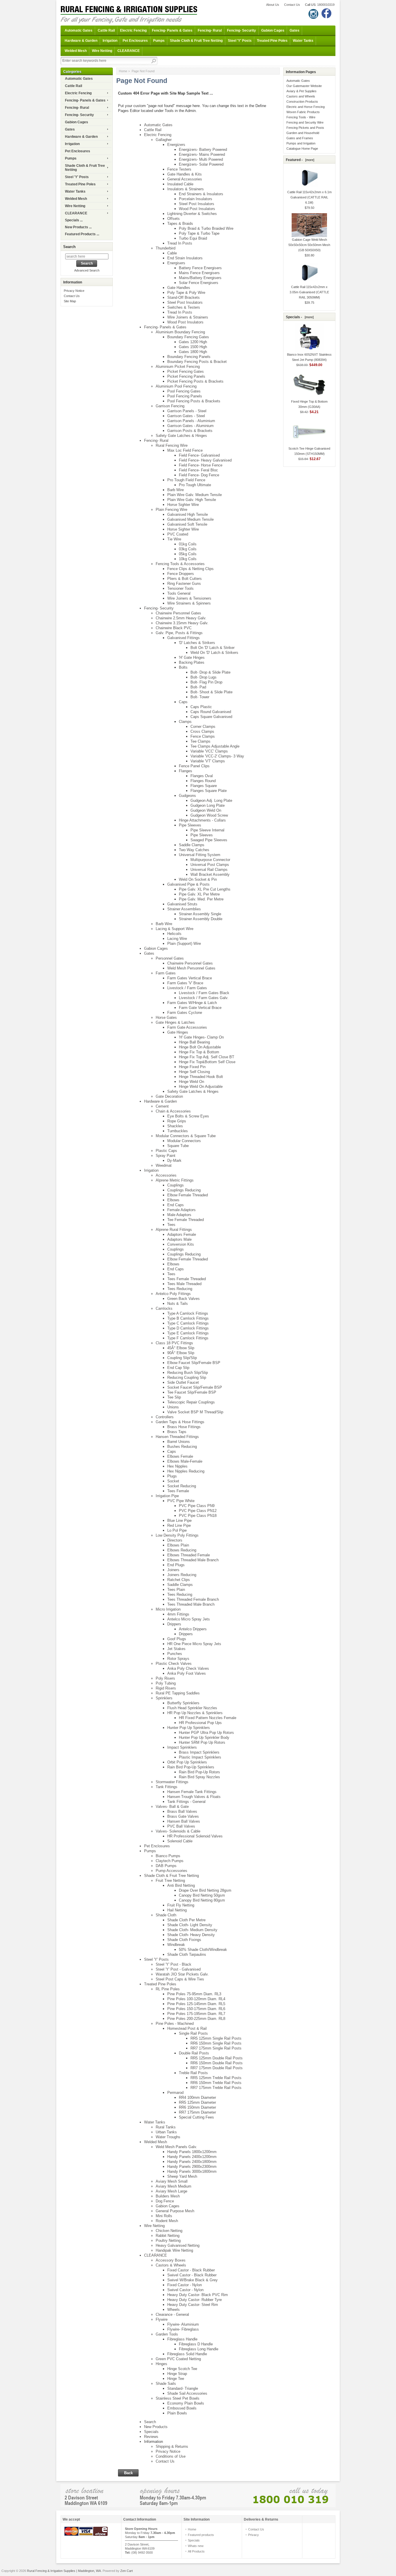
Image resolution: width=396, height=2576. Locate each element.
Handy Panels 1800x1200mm (192, 2152)
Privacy (254, 2535)
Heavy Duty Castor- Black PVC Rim (198, 2295)
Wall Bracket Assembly (210, 874)
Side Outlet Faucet (183, 1382)
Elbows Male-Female (185, 1461)
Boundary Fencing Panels (189, 357)
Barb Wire (176, 490)
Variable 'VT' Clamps (208, 761)
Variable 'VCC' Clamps (209, 751)
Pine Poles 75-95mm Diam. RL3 (194, 1994)
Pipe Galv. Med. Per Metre (201, 899)
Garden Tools (167, 2334)
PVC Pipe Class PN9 (197, 1506)
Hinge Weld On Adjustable (201, 1087)
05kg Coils (188, 554)
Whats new (196, 2546)
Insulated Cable (180, 184)
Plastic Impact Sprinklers (200, 1757)
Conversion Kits (181, 1244)
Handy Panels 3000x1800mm (192, 2171)
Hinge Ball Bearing (194, 1042)
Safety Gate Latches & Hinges (181, 436)
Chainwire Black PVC (174, 628)
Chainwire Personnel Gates (178, 613)
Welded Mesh (76, 51)
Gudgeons (187, 796)
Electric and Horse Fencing (306, 107)
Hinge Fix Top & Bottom (199, 1052)
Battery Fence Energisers (200, 268)
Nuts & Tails (178, 1304)
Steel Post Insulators (197, 204)
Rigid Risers (166, 1688)
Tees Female (178, 1491)
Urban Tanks (166, 2132)
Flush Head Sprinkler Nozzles (192, 1708)
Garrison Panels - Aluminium (191, 421)
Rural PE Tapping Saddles (178, 1693)
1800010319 (326, 5)
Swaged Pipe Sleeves (209, 840)
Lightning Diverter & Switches (192, 214)
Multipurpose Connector (210, 860)
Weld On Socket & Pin (198, 879)
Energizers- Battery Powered (203, 150)
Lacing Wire (177, 939)
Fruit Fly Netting (181, 1905)
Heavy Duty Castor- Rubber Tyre (195, 2300)
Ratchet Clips (179, 1580)
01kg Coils (188, 544)
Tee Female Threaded (186, 1220)
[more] (309, 160)
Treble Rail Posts (193, 2073)
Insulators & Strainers (186, 189)
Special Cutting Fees (196, 2117)
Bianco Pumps (168, 1856)
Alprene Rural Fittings (174, 1230)
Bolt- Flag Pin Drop (206, 682)
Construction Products (302, 102)
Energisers (176, 263)
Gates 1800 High (193, 352)
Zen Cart (127, 2571)
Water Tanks (303, 41)
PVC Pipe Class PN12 (198, 1511)
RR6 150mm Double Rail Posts (217, 2063)
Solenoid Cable (180, 1841)
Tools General (179, 593)
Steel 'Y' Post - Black (174, 1964)
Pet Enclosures (135, 41)
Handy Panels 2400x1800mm (192, 2162)
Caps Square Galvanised (211, 717)
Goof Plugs (177, 1639)
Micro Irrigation (168, 1609)
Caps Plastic (201, 707)
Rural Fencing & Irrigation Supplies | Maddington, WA (64, 2571)
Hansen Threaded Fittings (177, 1437)
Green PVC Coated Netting (178, 2359)
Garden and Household (303, 133)
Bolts (183, 667)
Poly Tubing (166, 1683)
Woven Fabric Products (303, 112)
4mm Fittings (178, 1614)
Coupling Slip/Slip (182, 1358)
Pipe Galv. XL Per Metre (199, 894)
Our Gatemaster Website (304, 86)
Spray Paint (166, 1156)
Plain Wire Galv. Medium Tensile (195, 495)
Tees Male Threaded (184, 1284)
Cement (162, 1106)
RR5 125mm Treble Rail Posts (216, 2078)
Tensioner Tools (180, 588)
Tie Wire (174, 539)
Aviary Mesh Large (171, 2191)
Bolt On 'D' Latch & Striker (212, 648)
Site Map (70, 301)
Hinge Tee (176, 2379)
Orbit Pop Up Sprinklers (187, 1762)
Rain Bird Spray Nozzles (199, 1777)
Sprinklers (164, 1698)
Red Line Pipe (179, 1525)
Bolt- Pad (198, 687)
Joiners (173, 1570)
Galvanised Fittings (184, 638)
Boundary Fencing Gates (188, 337)
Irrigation (110, 41)
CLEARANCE (129, 51)
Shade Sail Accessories (187, 2393)
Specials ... (74, 220)
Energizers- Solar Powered (201, 164)
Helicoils (174, 934)
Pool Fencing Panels (185, 396)
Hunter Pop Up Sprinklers (189, 1728)
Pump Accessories (171, 1871)
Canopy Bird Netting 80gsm (202, 1900)
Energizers (176, 145)
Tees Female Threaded (187, 1279)
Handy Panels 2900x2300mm (192, 2167)
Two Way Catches (194, 850)
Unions (173, 1407)
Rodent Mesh (167, 2221)
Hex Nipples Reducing (186, 1471)
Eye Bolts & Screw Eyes (188, 1116)
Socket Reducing (182, 1486)
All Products (196, 2551)
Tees (171, 1225)
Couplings (176, 1185)
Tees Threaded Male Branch (191, 1604)
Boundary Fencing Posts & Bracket (197, 362)
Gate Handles (179, 288)
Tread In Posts (180, 243)
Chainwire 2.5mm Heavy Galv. (181, 618)
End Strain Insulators (185, 258)
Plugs (172, 1476)
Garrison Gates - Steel (186, 416)
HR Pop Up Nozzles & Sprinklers (195, 1713)
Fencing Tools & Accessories (180, 564)
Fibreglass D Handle (196, 2344)
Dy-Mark (174, 1161)
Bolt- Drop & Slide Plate (210, 672)
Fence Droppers (181, 574)
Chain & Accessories (173, 1111)
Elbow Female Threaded (188, 1195)
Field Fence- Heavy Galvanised (205, 460)
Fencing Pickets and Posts (305, 128)
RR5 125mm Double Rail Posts (217, 2058)
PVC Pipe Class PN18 (198, 1516)
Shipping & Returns (172, 2446)
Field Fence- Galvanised (199, 455)
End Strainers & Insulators (201, 194)
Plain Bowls (177, 2413)
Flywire (162, 2319)
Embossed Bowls (182, 2408)
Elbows (173, 1200)
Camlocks (164, 1308)
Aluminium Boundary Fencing (180, 332)
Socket (173, 1481)
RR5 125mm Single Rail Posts (216, 2038)
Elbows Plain (178, 1545)
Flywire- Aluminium (183, 2324)
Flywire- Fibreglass (183, 2329)
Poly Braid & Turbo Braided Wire (206, 228)
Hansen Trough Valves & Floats (194, 1797)
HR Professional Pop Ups (200, 1723)
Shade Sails (166, 2384)
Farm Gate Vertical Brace (200, 1008)
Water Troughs (168, 2137)
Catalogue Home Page (302, 149)
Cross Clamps (202, 731)
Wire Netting (102, 51)
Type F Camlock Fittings (188, 1338)
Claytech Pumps (170, 1861)
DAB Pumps (166, 1866)
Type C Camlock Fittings (188, 1323)
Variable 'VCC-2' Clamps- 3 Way (217, 756)
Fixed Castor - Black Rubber (191, 2270)
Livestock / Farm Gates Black (204, 993)
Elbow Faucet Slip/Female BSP (194, 1363)
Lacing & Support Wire (175, 929)
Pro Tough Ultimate (195, 485)
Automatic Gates (79, 30)
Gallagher (164, 140)
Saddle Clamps (192, 845)
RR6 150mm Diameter (197, 2107)
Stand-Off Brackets (184, 297)
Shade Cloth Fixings (184, 1940)
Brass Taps (177, 1432)
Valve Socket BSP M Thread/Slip (195, 1412)
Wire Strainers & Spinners (189, 603)
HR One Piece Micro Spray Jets (194, 1644)
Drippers (174, 1624)
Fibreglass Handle (182, 2339)
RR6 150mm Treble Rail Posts (216, 2083)
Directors (175, 1540)
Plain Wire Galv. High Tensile (192, 500)
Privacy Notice (74, 291)
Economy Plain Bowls (186, 2403)
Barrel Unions (179, 1442)
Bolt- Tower (200, 697)
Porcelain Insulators (196, 199)
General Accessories (185, 179)
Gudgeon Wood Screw (209, 815)
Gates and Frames (300, 138)
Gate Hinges (178, 1032)
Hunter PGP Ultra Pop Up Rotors (206, 1733)
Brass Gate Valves (183, 1816)
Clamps (185, 722)
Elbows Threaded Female (189, 1555)
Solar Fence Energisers (199, 283)
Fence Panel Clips (194, 766)
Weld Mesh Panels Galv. (176, 2147)
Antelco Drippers (193, 1629)
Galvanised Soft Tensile (187, 524)
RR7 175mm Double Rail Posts (217, 2068)
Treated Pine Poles (272, 41)
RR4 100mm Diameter (197, 2097)
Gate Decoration (169, 1096)
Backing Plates (192, 662)
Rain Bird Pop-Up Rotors (199, 1772)
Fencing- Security (241, 30)
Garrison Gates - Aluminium (190, 426)
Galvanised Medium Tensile (190, 519)
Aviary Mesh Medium (174, 2186)
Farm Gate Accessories (187, 1027)
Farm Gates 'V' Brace (185, 983)
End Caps (176, 1205)
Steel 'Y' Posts (240, 41)
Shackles (175, 1126)
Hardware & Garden (81, 41)
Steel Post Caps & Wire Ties (180, 1979)
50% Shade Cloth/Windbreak (203, 1950)
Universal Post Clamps (210, 865)
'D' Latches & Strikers (197, 643)
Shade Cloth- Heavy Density (191, 1935)
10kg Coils (188, 559)
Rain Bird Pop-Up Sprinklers (191, 1767)
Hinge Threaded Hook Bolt (201, 1077)
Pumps (159, 41)
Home (123, 71)
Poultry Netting (168, 2241)
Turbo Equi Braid (193, 238)
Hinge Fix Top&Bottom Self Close (207, 1062)
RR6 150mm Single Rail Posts (216, 2043)
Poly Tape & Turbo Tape (199, 233)
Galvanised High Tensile (188, 514)
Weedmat (164, 1165)
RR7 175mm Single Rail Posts (216, 2048)
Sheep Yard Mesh (182, 2176)
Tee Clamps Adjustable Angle (215, 746)
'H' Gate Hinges (192, 657)
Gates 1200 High (193, 342)
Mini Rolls (164, 2216)
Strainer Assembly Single (200, 914)
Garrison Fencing (170, 406)
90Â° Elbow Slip (181, 1353)
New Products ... (78, 227)
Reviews (151, 2437)
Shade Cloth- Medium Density (192, 1930)
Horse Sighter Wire (183, 505)
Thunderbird (166, 248)
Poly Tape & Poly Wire (186, 293)
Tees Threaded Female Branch (193, 1599)
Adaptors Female (182, 1234)
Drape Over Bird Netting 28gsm (205, 1890)
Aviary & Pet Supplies (301, 91)
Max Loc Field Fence (185, 450)
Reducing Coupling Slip (187, 1377)
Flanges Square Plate (209, 791)
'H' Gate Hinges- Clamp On (201, 1037)
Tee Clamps (200, 741)
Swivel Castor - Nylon (185, 2290)
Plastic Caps (166, 1151)
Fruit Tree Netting (170, 1881)
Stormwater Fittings (172, 1782)
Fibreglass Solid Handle (187, 2354)
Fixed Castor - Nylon (185, 2285)
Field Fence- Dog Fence (199, 475)
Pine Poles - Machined (175, 2024)
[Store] (198, 2495)
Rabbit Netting (168, 2236)
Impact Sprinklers (182, 1747)
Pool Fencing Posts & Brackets (194, 401)
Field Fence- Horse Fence (201, 465)
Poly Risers (165, 1678)
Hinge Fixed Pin (192, 1067)
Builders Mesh (168, 2196)
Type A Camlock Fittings (188, 1313)
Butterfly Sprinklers (183, 1703)
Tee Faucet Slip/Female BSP (192, 1392)
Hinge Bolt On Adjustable (200, 1047)
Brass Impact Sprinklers (199, 1752)
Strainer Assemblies (184, 909)
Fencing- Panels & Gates (172, 30)
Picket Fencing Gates (186, 371)
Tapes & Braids (180, 224)
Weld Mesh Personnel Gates (191, 968)
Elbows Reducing (182, 1550)
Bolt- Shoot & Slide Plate (211, 692)
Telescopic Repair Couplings (191, 1402)
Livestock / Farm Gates (187, 988)
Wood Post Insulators (197, 209)
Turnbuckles (178, 1131)
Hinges (161, 2364)
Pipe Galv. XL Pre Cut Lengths (205, 889)
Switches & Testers (184, 307)
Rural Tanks (166, 2127)
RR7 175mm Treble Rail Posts (216, 2088)
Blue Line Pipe (179, 1521)
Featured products (201, 2535)
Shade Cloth (166, 1915)
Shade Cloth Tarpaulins (187, 1954)
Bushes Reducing (182, 1447)
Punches (175, 1654)
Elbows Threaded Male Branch (193, 1560)
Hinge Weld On (191, 1082)
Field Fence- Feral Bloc (198, 470)
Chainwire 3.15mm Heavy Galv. (182, 623)
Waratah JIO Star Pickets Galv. (182, 1974)
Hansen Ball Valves (184, 1821)
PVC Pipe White (181, 1501)
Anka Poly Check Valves (188, 1668)
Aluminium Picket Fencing (178, 367)
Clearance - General (172, 2314)
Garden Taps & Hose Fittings (180, 1422)
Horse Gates (166, 1017)
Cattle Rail (106, 30)
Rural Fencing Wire (172, 445)
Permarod (175, 2093)
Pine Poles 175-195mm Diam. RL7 (196, 2014)
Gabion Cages (273, 30)
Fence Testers (179, 169)
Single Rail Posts (193, 2033)
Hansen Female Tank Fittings (192, 1792)
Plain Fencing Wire (171, 510)
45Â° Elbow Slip (181, 1348)
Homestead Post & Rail (187, 2028)
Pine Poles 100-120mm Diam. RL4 (196, 1999)
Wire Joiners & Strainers (188, 317)
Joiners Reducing (182, 1575)
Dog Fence (165, 2201)
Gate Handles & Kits (185, 174)
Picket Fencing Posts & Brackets (195, 381)
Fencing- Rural (210, 30)
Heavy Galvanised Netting (178, 2245)
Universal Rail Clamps (209, 870)
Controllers (165, 1417)
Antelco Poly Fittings (173, 1294)
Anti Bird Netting (181, 1885)
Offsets (174, 219)
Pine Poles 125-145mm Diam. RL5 (196, 2004)
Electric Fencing (133, 30)
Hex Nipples (177, 1466)
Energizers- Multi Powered (201, 159)
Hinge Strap (177, 2374)
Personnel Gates (170, 958)
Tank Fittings (167, 1787)
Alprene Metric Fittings (175, 1180)
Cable (172, 253)
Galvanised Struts (182, 904)
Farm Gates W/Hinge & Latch (192, 1003)
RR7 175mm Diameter (197, 2112)
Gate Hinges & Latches (175, 1022)
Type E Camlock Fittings (188, 1333)
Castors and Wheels (301, 96)
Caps (183, 702)
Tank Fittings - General (186, 1802)
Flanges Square (204, 786)
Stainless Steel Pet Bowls (178, 2398)
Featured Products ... (82, 234)
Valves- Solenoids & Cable (178, 1831)
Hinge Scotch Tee (182, 2369)
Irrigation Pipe (167, 1496)
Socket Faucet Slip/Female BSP (195, 1387)
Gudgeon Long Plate (208, 805)
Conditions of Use (171, 2456)
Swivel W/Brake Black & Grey (192, 2280)
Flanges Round (203, 781)
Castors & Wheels (171, 2265)
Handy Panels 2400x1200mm (192, 2157)
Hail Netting (177, 1910)
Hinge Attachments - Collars (202, 820)
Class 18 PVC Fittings (174, 1343)
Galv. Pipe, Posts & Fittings (179, 633)
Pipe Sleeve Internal (207, 830)
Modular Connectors (184, 1141)
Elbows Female (180, 1456)
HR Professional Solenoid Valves (195, 1836)
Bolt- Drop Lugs (204, 677)
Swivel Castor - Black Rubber (192, 2275)
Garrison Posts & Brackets (190, 431)
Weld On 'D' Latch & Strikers (214, 653)
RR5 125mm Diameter (197, 2102)
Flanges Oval (202, 776)
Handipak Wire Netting (174, 2250)
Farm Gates (166, 973)
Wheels (174, 2310)
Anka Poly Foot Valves (187, 1673)
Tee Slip (174, 1397)
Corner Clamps (203, 727)
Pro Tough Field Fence (186, 480)
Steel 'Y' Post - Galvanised (178, 1969)
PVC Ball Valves (181, 1826)
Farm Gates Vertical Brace (190, 978)
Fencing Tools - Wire (301, 117)
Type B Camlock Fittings (188, 1318)
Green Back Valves (184, 1299)
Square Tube (178, 1146)
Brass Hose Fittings (184, 1427)
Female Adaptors (181, 1210)
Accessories (166, 1175)
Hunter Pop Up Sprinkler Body (204, 1737)
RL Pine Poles (168, 1989)
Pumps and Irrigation (301, 143)
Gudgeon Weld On (206, 810)
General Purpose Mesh (175, 2211)
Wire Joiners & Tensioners (189, 598)
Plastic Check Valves (174, 1664)
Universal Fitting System (200, 855)
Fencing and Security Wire (305, 122)
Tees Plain (176, 1590)
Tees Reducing (180, 1289)
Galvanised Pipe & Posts (188, 884)
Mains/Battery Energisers (200, 278)
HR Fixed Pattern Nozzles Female (208, 1718)
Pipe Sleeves (190, 825)
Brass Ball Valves (182, 1811)
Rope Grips (177, 1121)
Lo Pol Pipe (177, 1530)
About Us (273, 5)
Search (69, 247)
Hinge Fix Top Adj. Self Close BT (207, 1057)
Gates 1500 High (193, 347)
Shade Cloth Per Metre (186, 1920)
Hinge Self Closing (194, 1072)
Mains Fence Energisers (199, 273)
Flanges (186, 771)
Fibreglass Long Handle (199, 2349)
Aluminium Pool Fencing (176, 386)
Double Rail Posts (194, 2053)
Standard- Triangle (183, 2388)
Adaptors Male (179, 1239)
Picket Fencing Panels (186, 376)
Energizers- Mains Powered (202, 154)
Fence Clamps (203, 736)
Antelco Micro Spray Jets (189, 1619)
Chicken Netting (169, 2231)
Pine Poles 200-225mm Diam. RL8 (196, 2019)
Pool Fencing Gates (184, 391)
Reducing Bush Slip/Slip (188, 1373)
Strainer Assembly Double (201, 919)
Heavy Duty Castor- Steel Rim (193, 2305)
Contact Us (292, 5)
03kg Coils (188, 549)
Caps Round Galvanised (211, 712)
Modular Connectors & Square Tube (186, 1136)
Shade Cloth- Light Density (190, 1925)
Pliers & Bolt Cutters (185, 579)
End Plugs (176, 1565)
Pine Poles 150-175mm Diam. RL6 (196, 2009)
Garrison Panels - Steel (187, 411)
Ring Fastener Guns (184, 584)
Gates (295, 30)
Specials (151, 2432)
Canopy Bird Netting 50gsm (202, 1895)
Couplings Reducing (184, 1190)
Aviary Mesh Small (172, 2181)
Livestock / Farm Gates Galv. (204, 998)
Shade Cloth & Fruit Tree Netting (196, 41)
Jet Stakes (176, 1649)
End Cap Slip (178, 1368)
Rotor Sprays (178, 1659)
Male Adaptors (179, 1215)
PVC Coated (178, 534)
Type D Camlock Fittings (188, 1328)
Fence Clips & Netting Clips (190, 569)
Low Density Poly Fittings (177, 1535)
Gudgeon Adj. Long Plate (211, 801)
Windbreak (176, 1945)
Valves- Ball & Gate (172, 1807)
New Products (156, 2427)
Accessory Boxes (171, 2260)
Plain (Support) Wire (184, 944)
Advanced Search (87, 270)
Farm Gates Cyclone (185, 1013)
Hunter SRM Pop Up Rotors (202, 1742)
